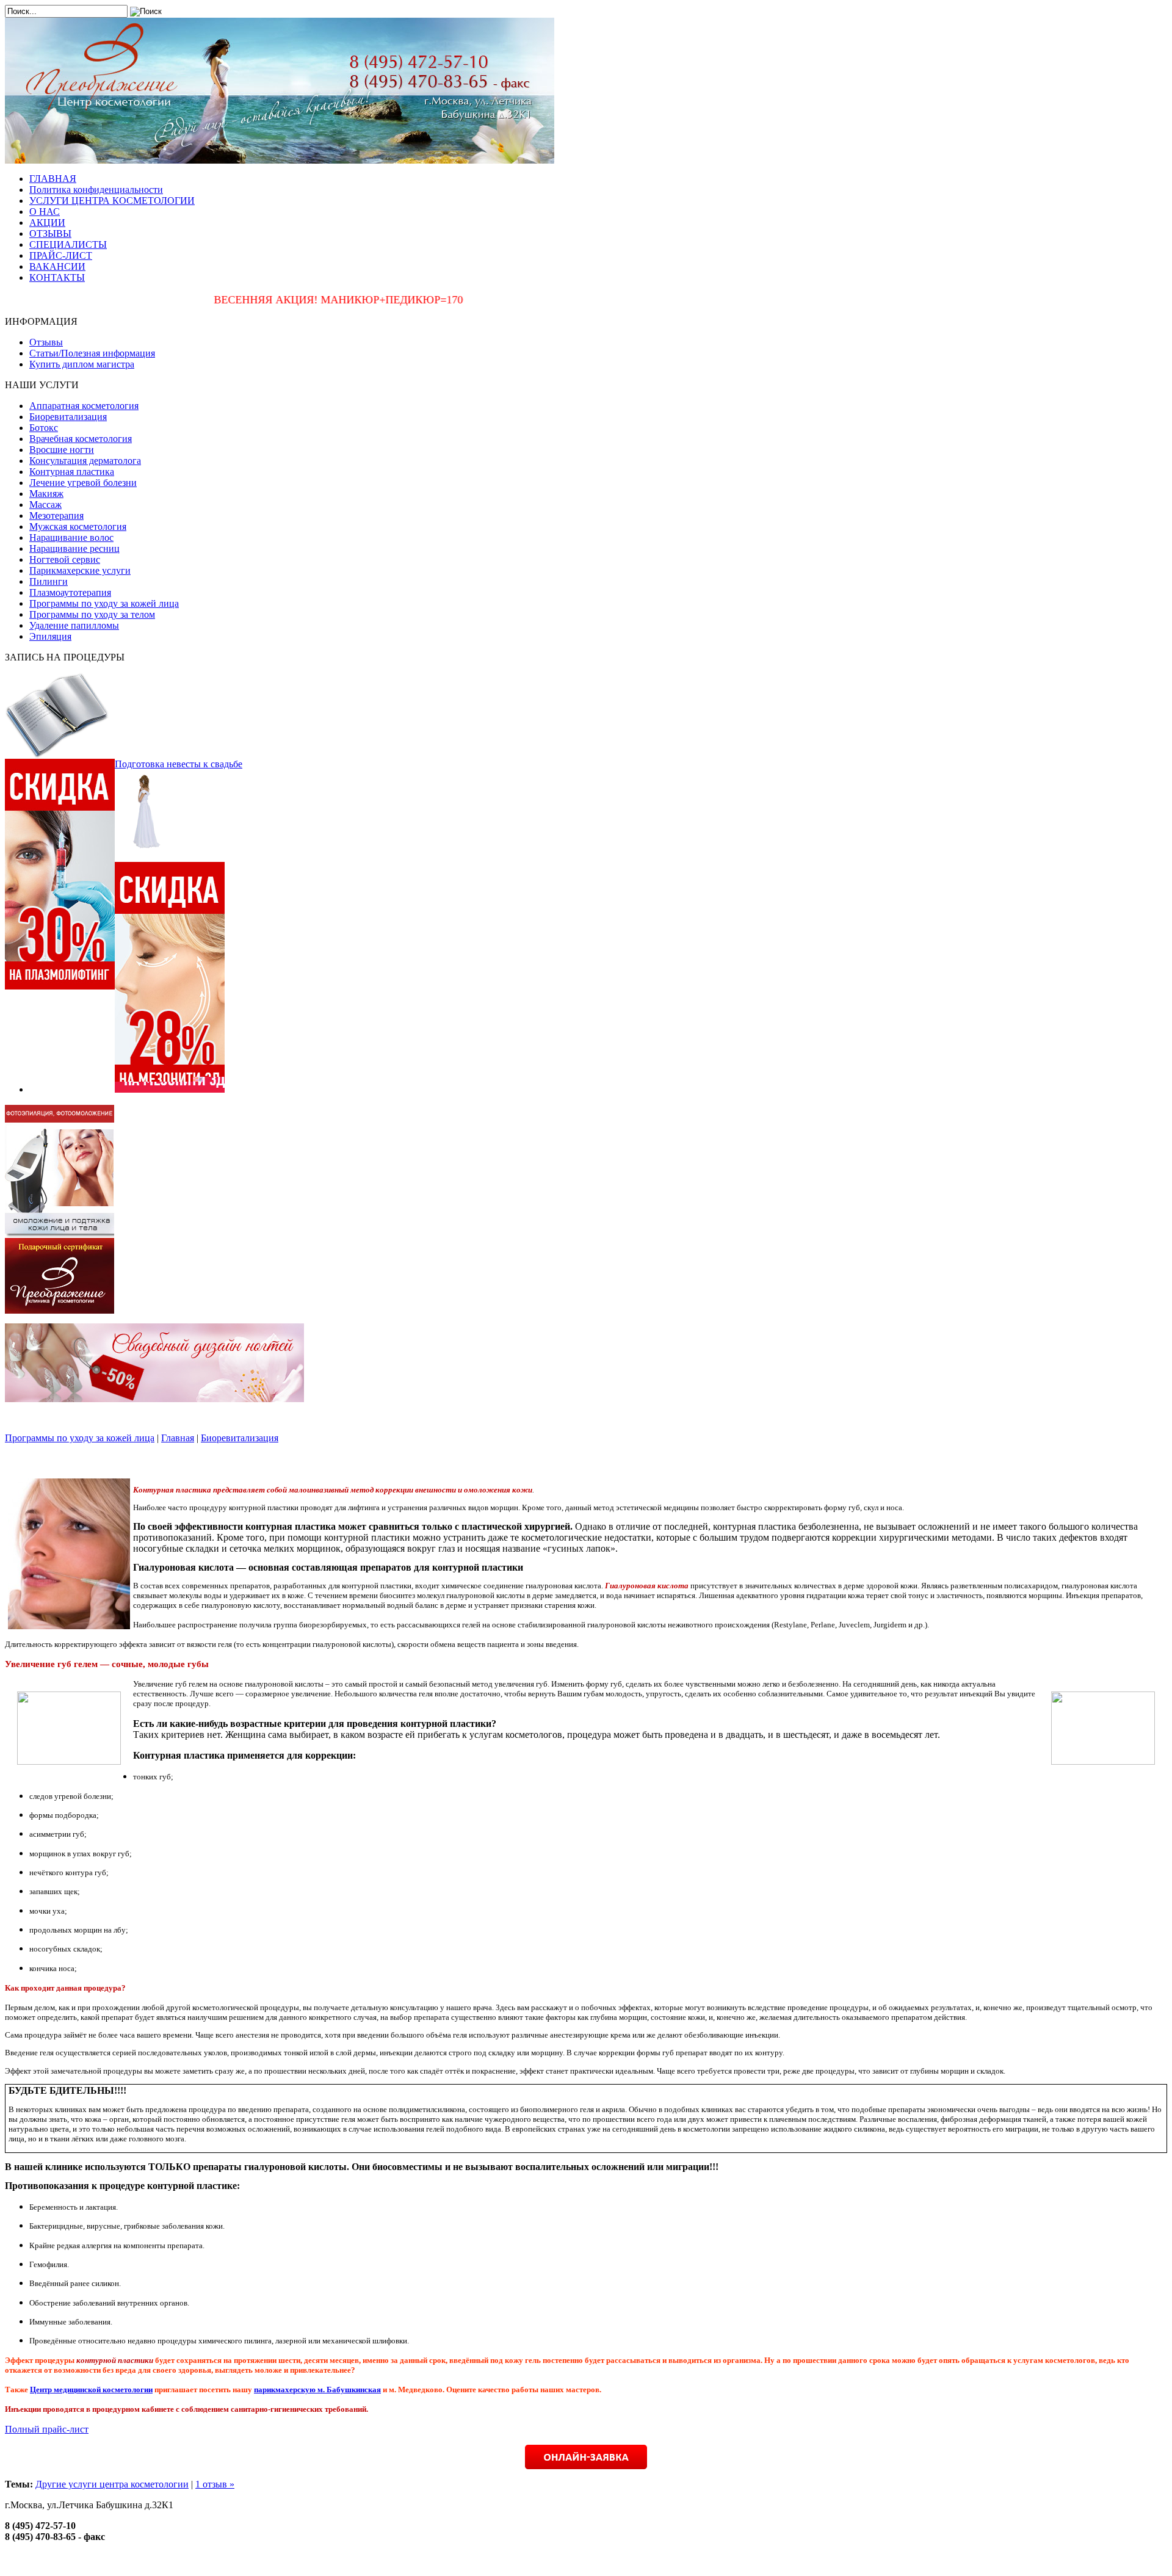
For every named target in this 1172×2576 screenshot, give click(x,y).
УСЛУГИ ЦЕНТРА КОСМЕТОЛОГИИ (112, 201)
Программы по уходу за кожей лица (104, 603)
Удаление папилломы (74, 625)
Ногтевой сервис (65, 559)
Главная (178, 1438)
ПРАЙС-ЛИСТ (61, 255)
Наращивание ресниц (74, 548)
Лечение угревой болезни (83, 483)
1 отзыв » (215, 2484)
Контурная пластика (72, 472)
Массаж (45, 505)
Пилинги (49, 581)
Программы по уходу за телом (92, 614)
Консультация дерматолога (85, 461)
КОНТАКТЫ (57, 277)
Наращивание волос (71, 537)
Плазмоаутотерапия (70, 592)
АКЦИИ (47, 223)
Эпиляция (50, 636)
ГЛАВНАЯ (53, 179)
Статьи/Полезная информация (92, 353)
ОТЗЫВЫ (50, 233)
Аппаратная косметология (84, 406)
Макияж (46, 494)
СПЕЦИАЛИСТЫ (68, 244)
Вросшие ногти (62, 450)
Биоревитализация (68, 417)
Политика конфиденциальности (96, 190)
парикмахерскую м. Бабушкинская (317, 2390)
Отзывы (46, 342)
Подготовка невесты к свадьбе (179, 764)
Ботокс (44, 428)
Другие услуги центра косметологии (112, 2484)
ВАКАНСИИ (57, 266)
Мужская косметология (78, 526)
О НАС (45, 212)
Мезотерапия (56, 516)
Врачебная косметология (81, 439)
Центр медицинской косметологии (91, 2390)
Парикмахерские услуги (80, 570)
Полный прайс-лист (47, 2429)
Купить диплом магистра (82, 364)
